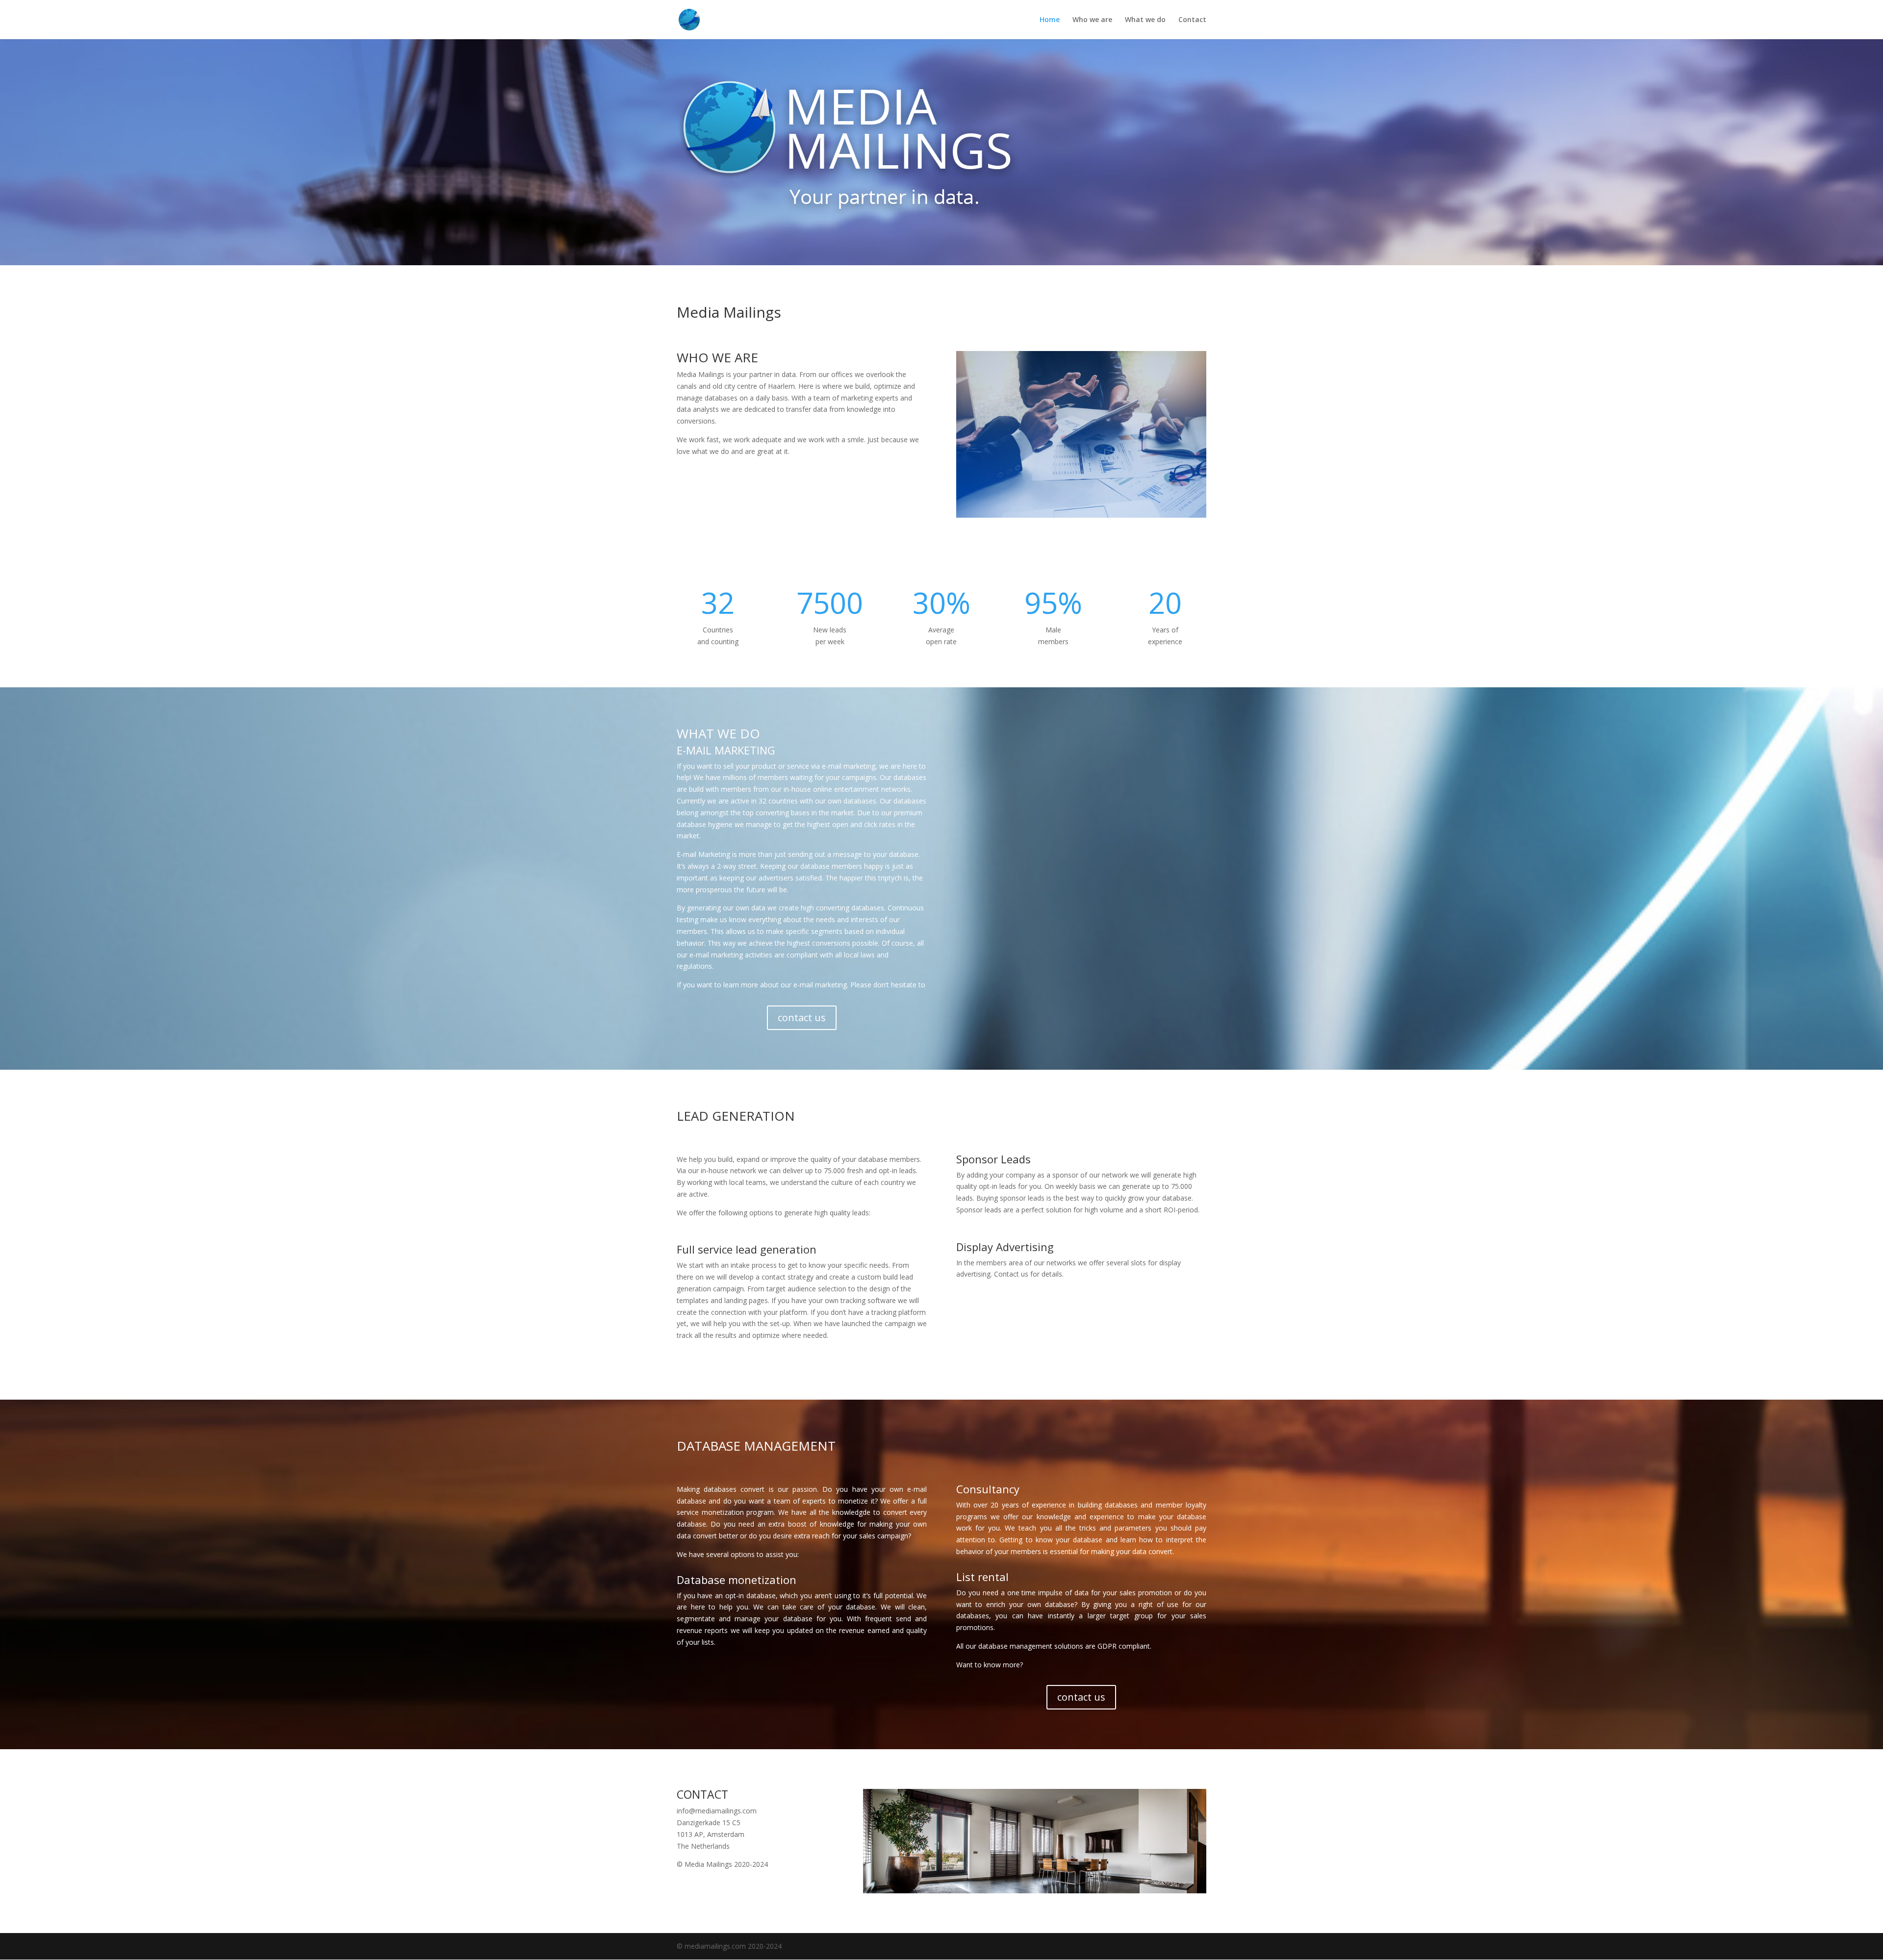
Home (1050, 20)
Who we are (1092, 20)
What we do (1145, 20)
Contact (1192, 20)
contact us (802, 1018)
